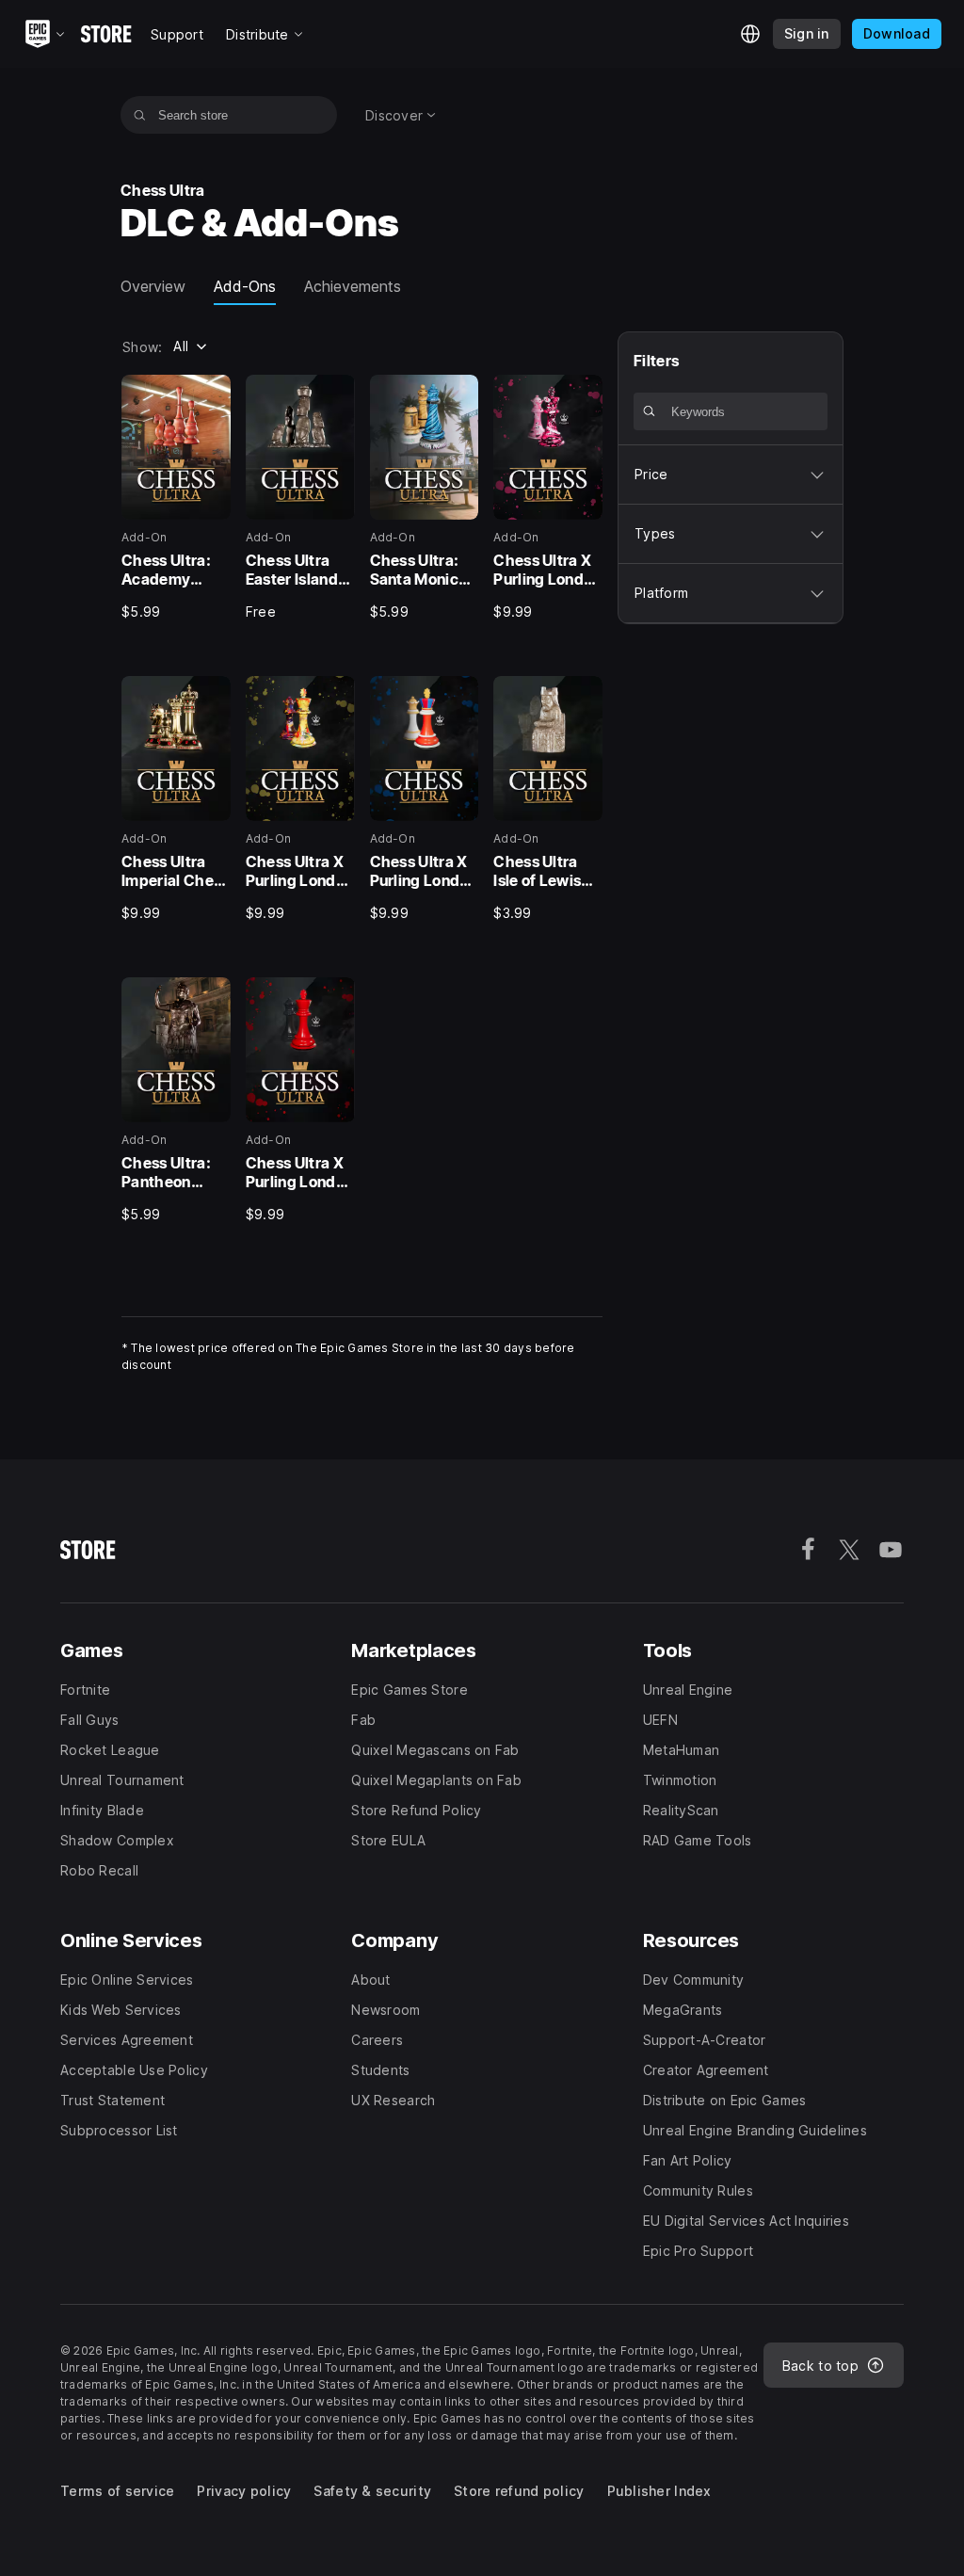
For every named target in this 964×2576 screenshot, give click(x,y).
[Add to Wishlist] (210, 395)
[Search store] (140, 115)
